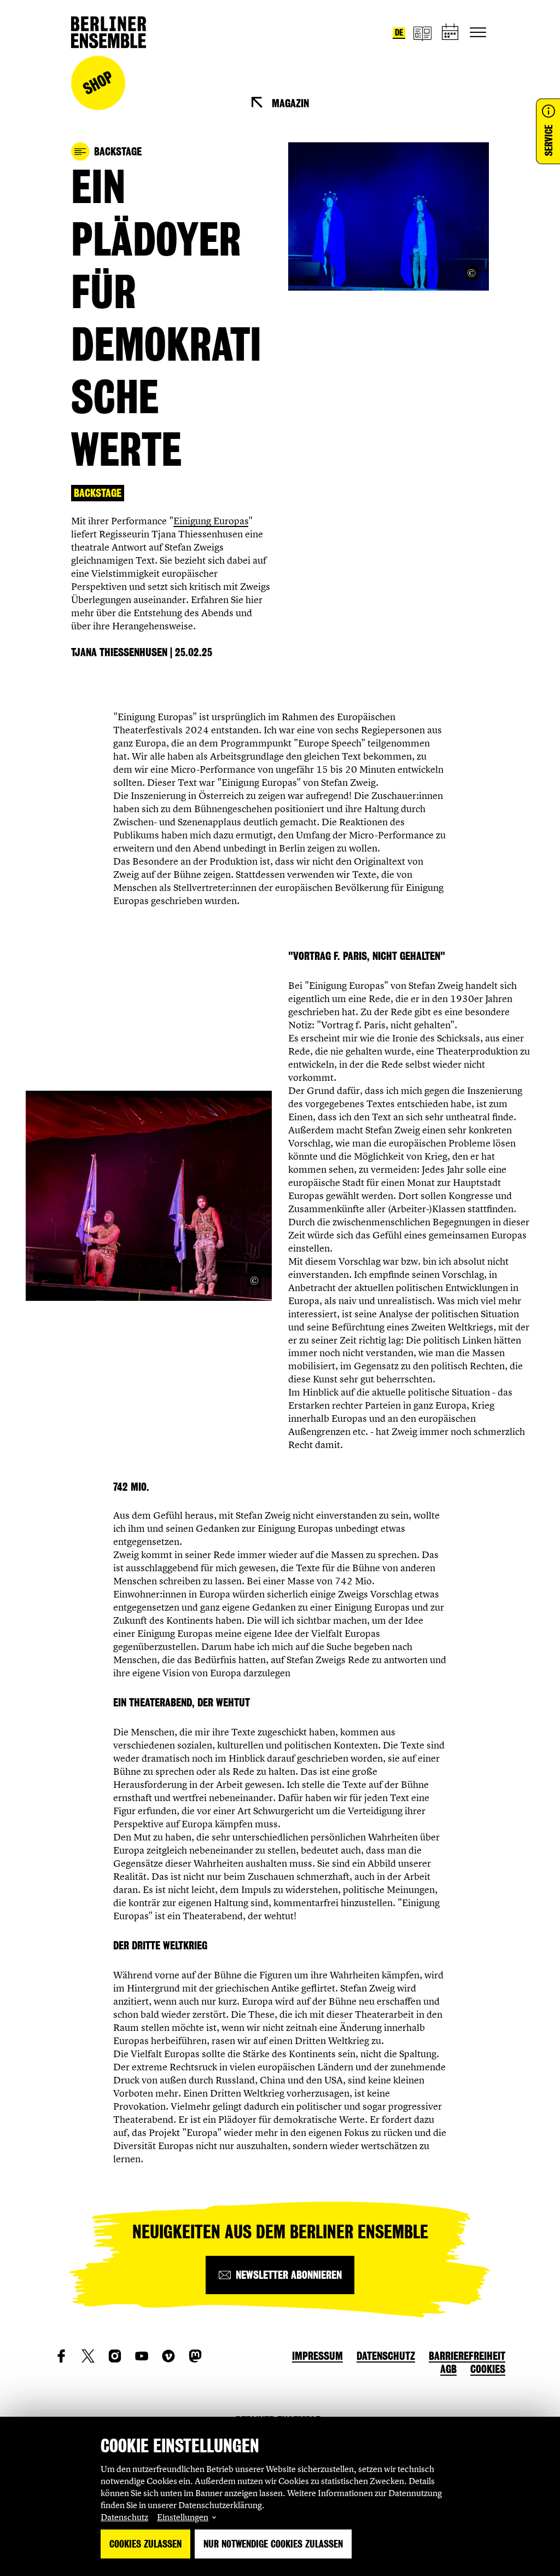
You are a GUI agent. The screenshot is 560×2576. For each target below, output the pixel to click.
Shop (98, 83)
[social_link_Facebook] (61, 2356)
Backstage (98, 493)
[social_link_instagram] (115, 2356)
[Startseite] (109, 32)
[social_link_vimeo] (168, 2356)
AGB (448, 2369)
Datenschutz (124, 2517)
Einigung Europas (211, 521)
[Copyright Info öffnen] (471, 273)
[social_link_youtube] (142, 2356)
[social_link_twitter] (88, 2356)
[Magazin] (422, 33)
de (399, 33)
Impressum (317, 2356)
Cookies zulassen (145, 2544)
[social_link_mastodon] (195, 2356)
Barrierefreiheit (467, 2356)
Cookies (488, 2369)
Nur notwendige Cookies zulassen (273, 2544)
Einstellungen (183, 2517)
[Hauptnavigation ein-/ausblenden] (478, 32)
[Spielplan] (451, 33)
